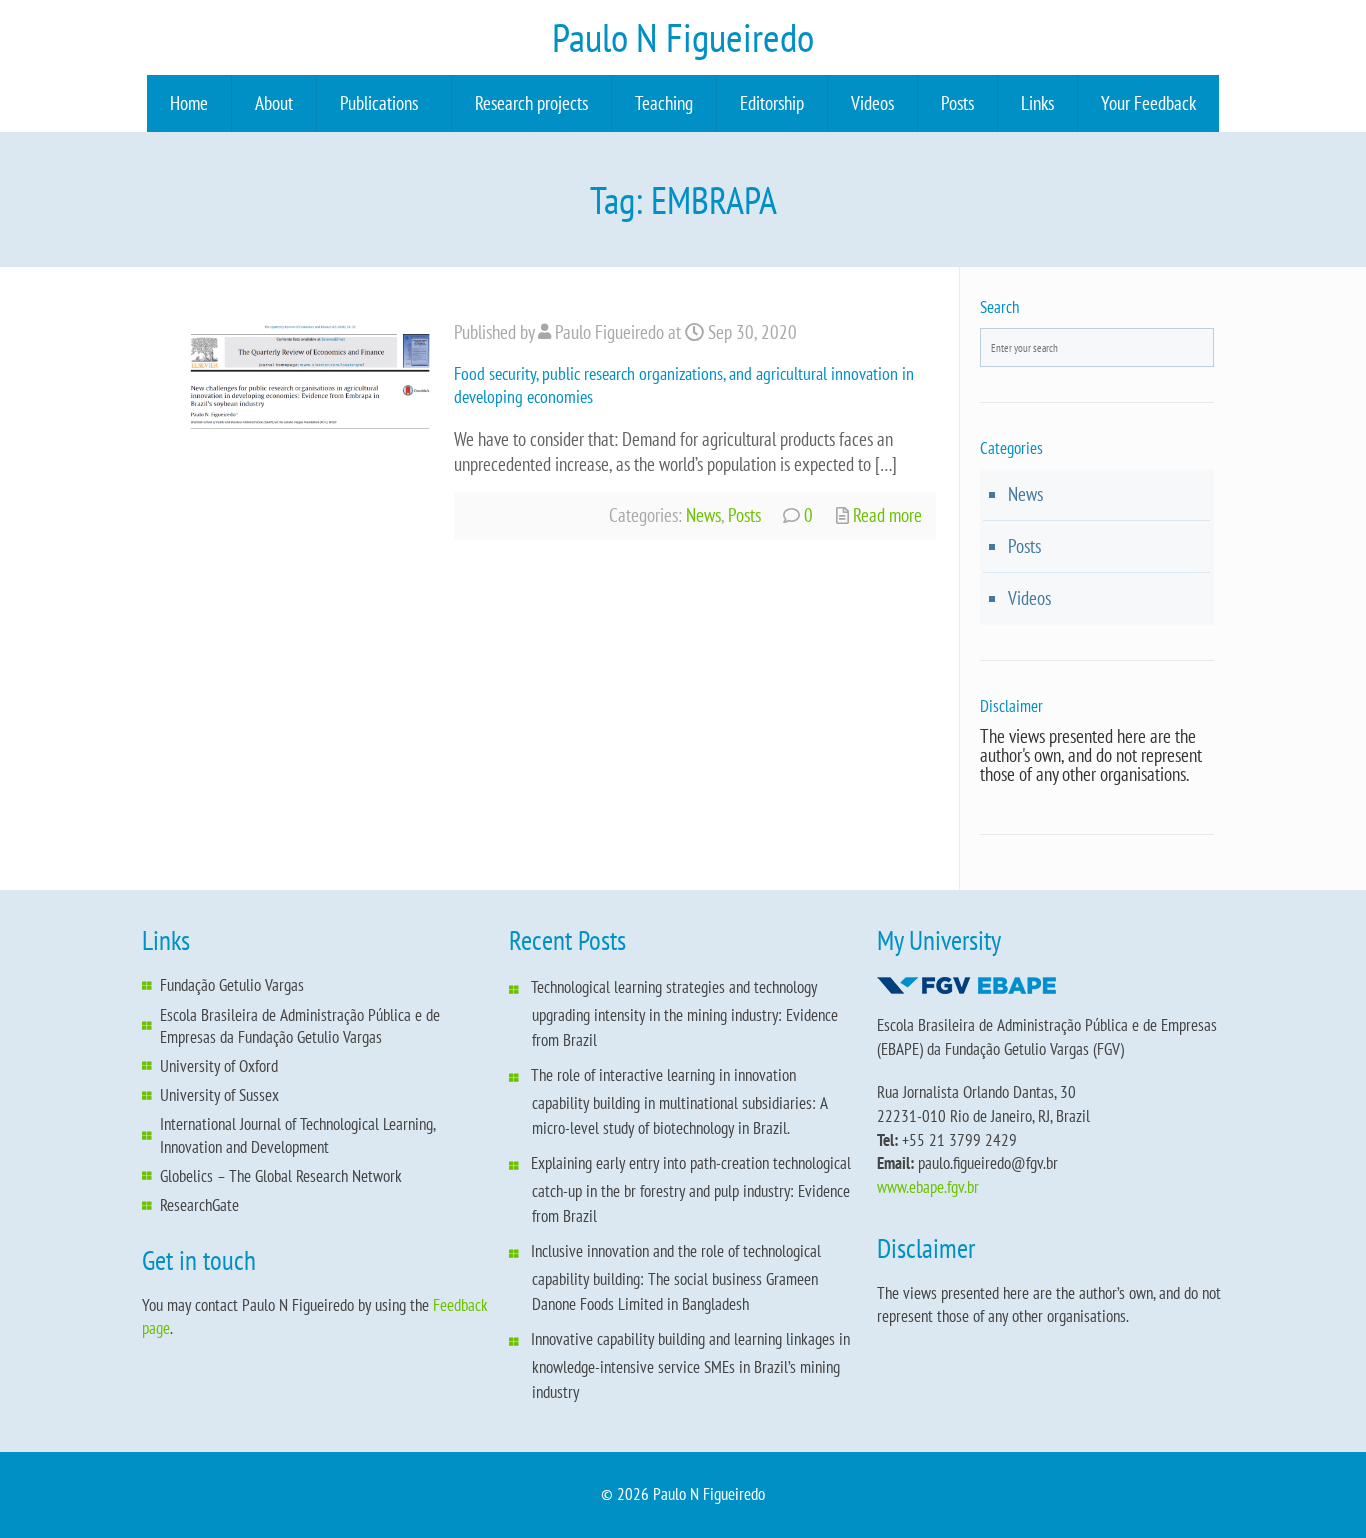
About (274, 103)
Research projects (531, 103)
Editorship (772, 103)
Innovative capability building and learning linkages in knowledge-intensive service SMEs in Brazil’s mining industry (690, 1365)
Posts (957, 103)
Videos (872, 103)
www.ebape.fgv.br (928, 1187)
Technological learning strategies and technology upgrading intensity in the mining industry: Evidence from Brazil (684, 1013)
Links (1037, 103)
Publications (379, 103)
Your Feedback (1148, 103)
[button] (384, 103)
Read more (885, 515)
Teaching (664, 103)
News (703, 515)
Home (189, 103)
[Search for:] (1097, 347)
